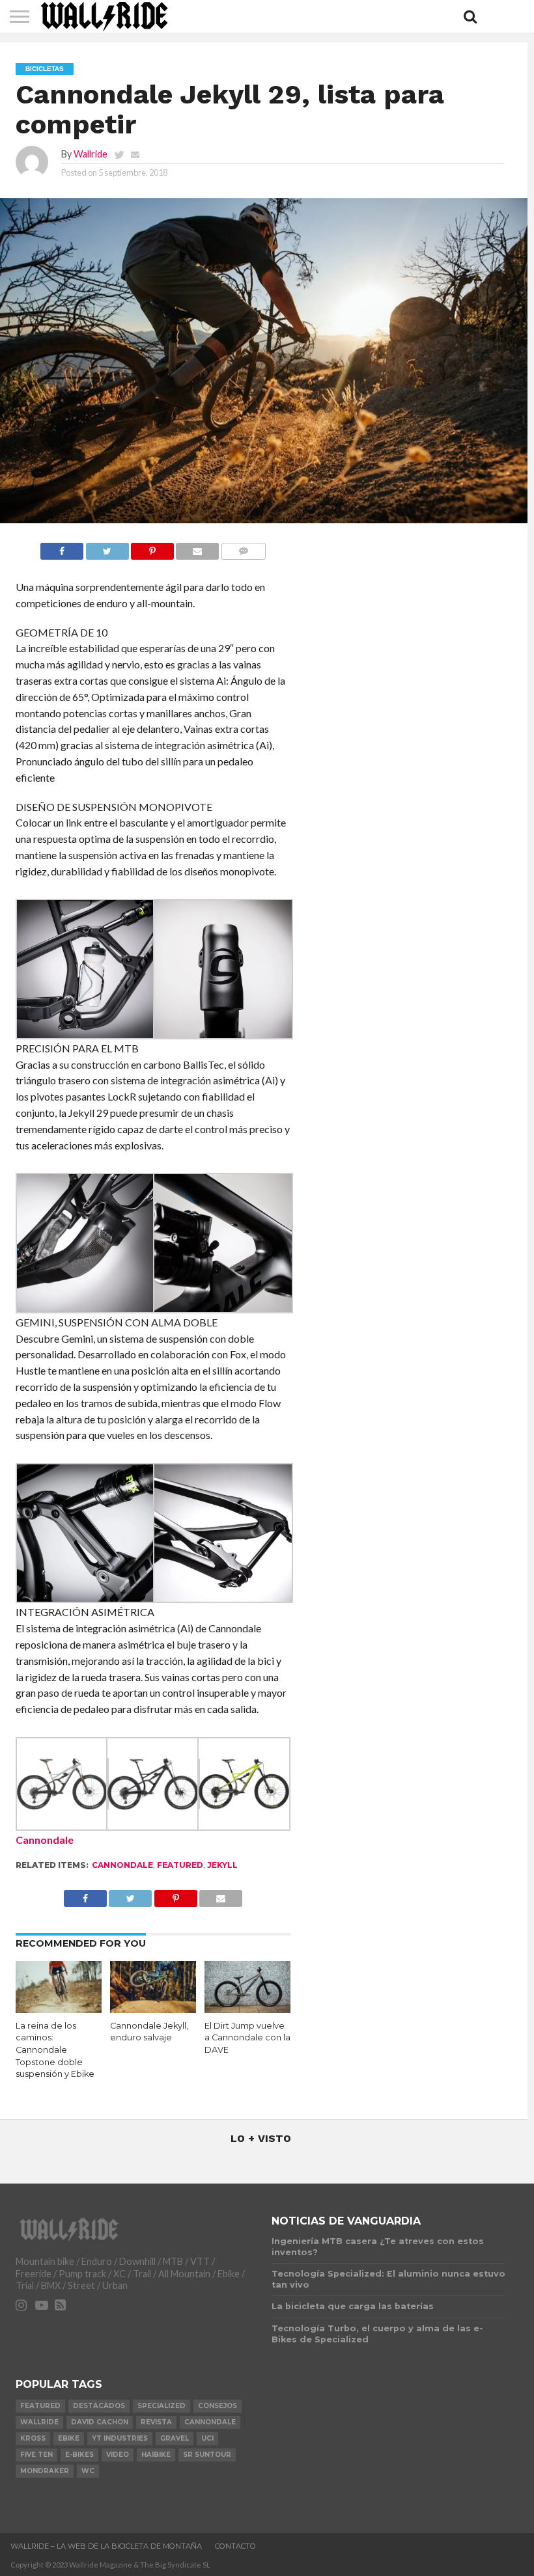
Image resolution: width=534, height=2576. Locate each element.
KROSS (33, 2438)
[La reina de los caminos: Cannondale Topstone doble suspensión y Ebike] (59, 2009)
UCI (207, 2438)
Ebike (69, 2438)
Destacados (99, 2406)
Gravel (175, 2438)
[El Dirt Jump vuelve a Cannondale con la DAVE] (248, 2009)
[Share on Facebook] (62, 548)
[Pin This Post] (152, 548)
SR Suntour (207, 2455)
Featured (180, 1865)
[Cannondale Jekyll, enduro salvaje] (153, 2009)
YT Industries (120, 2438)
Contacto (235, 2546)
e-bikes (79, 2455)
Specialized (162, 2406)
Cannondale (45, 1840)
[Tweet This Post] (107, 548)
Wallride (91, 154)
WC (88, 2471)
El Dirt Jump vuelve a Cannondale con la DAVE (247, 2038)
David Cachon (100, 2422)
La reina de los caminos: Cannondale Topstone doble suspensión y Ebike (55, 2050)
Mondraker (45, 2471)
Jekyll (222, 1865)
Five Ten (36, 2455)
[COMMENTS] (243, 548)
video (118, 2455)
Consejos (218, 2406)
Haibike (156, 2455)
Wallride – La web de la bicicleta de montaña (106, 2546)
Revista (156, 2422)
